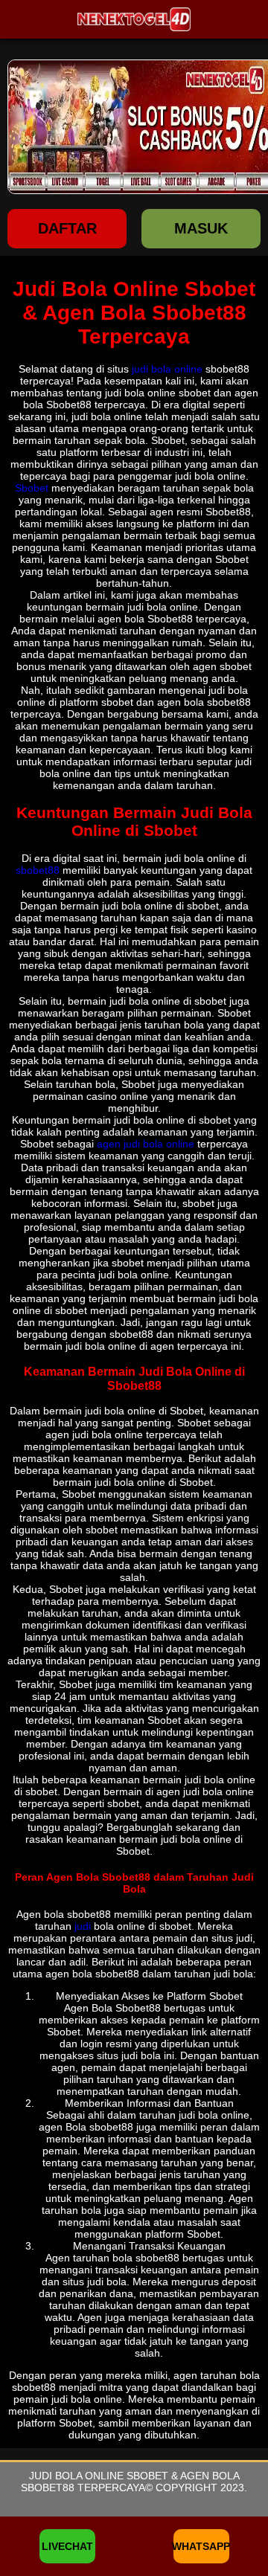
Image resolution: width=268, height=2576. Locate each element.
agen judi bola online (146, 1144)
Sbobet (32, 488)
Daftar (67, 228)
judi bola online (167, 369)
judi (83, 1926)
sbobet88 (38, 870)
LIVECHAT (67, 2546)
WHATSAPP (201, 2546)
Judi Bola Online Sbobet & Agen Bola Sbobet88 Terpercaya (130, 2482)
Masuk (201, 228)
